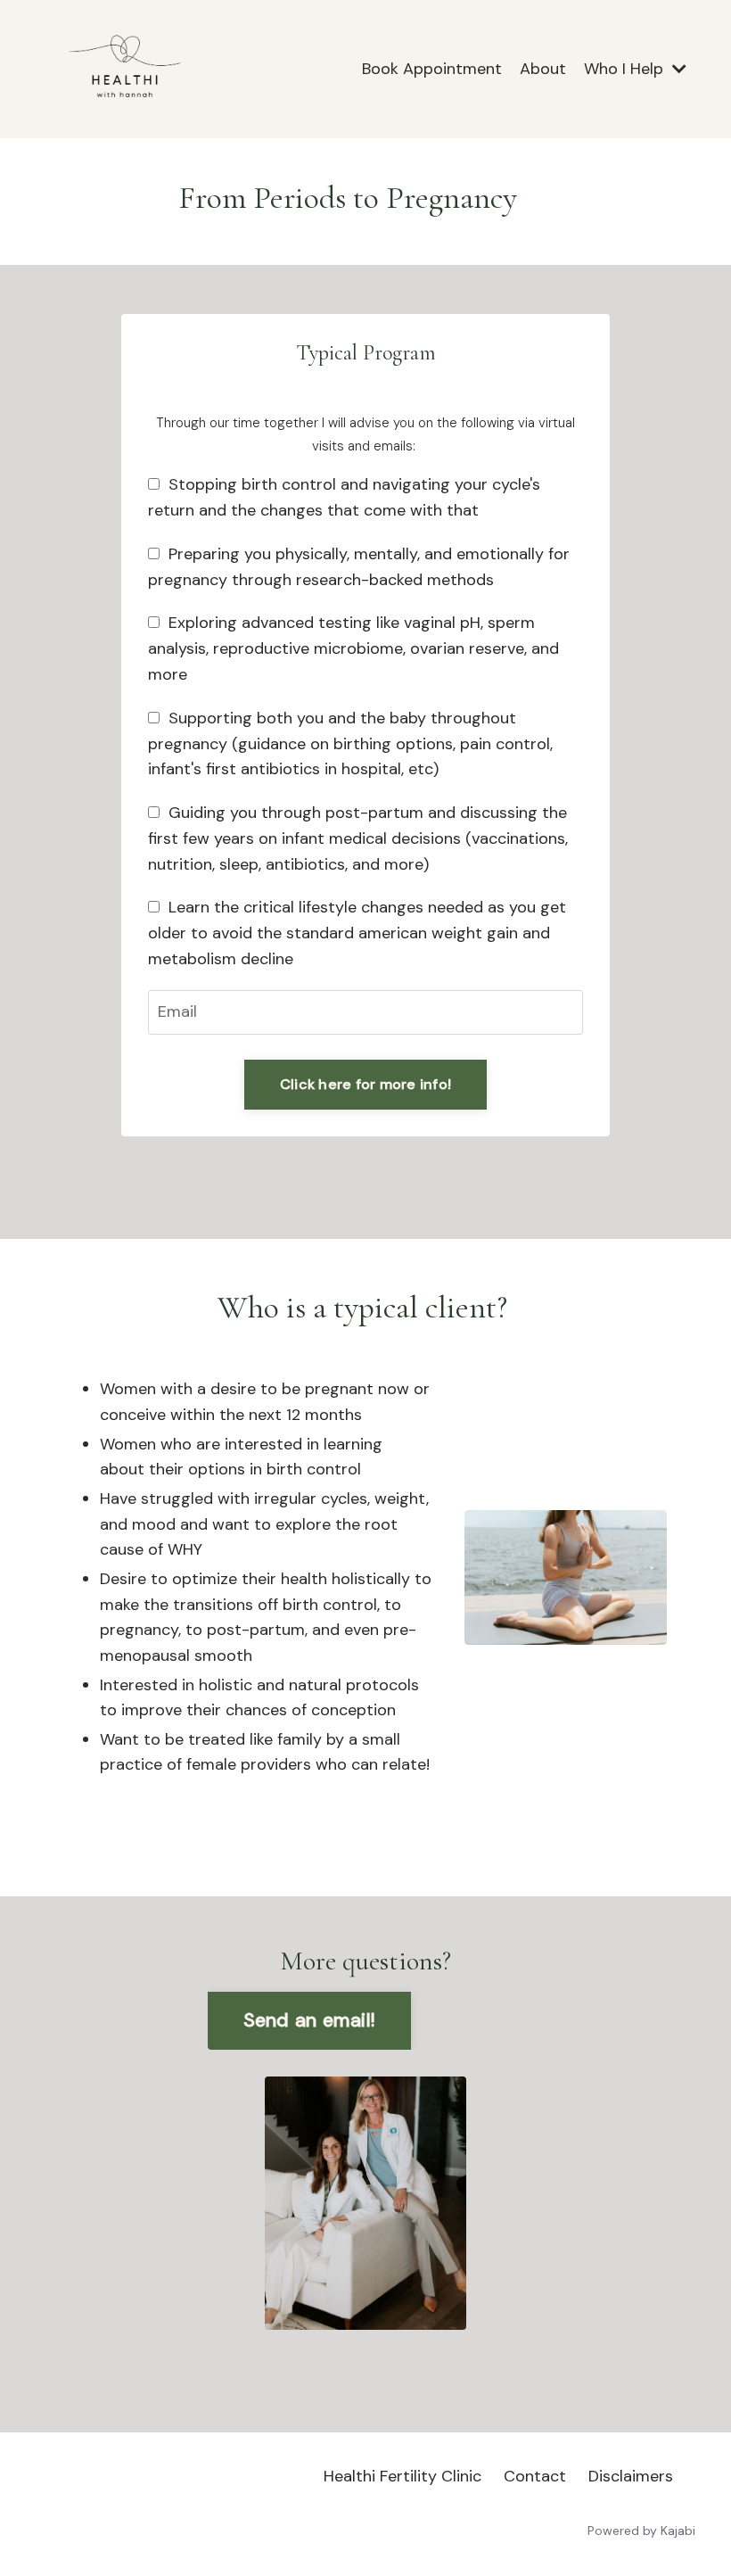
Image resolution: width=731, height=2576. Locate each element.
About (543, 69)
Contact (535, 2476)
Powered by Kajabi (641, 2531)
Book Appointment (432, 69)
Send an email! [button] (310, 2020)
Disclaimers (631, 2476)
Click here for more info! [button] (365, 1084)
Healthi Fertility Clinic (402, 2476)
